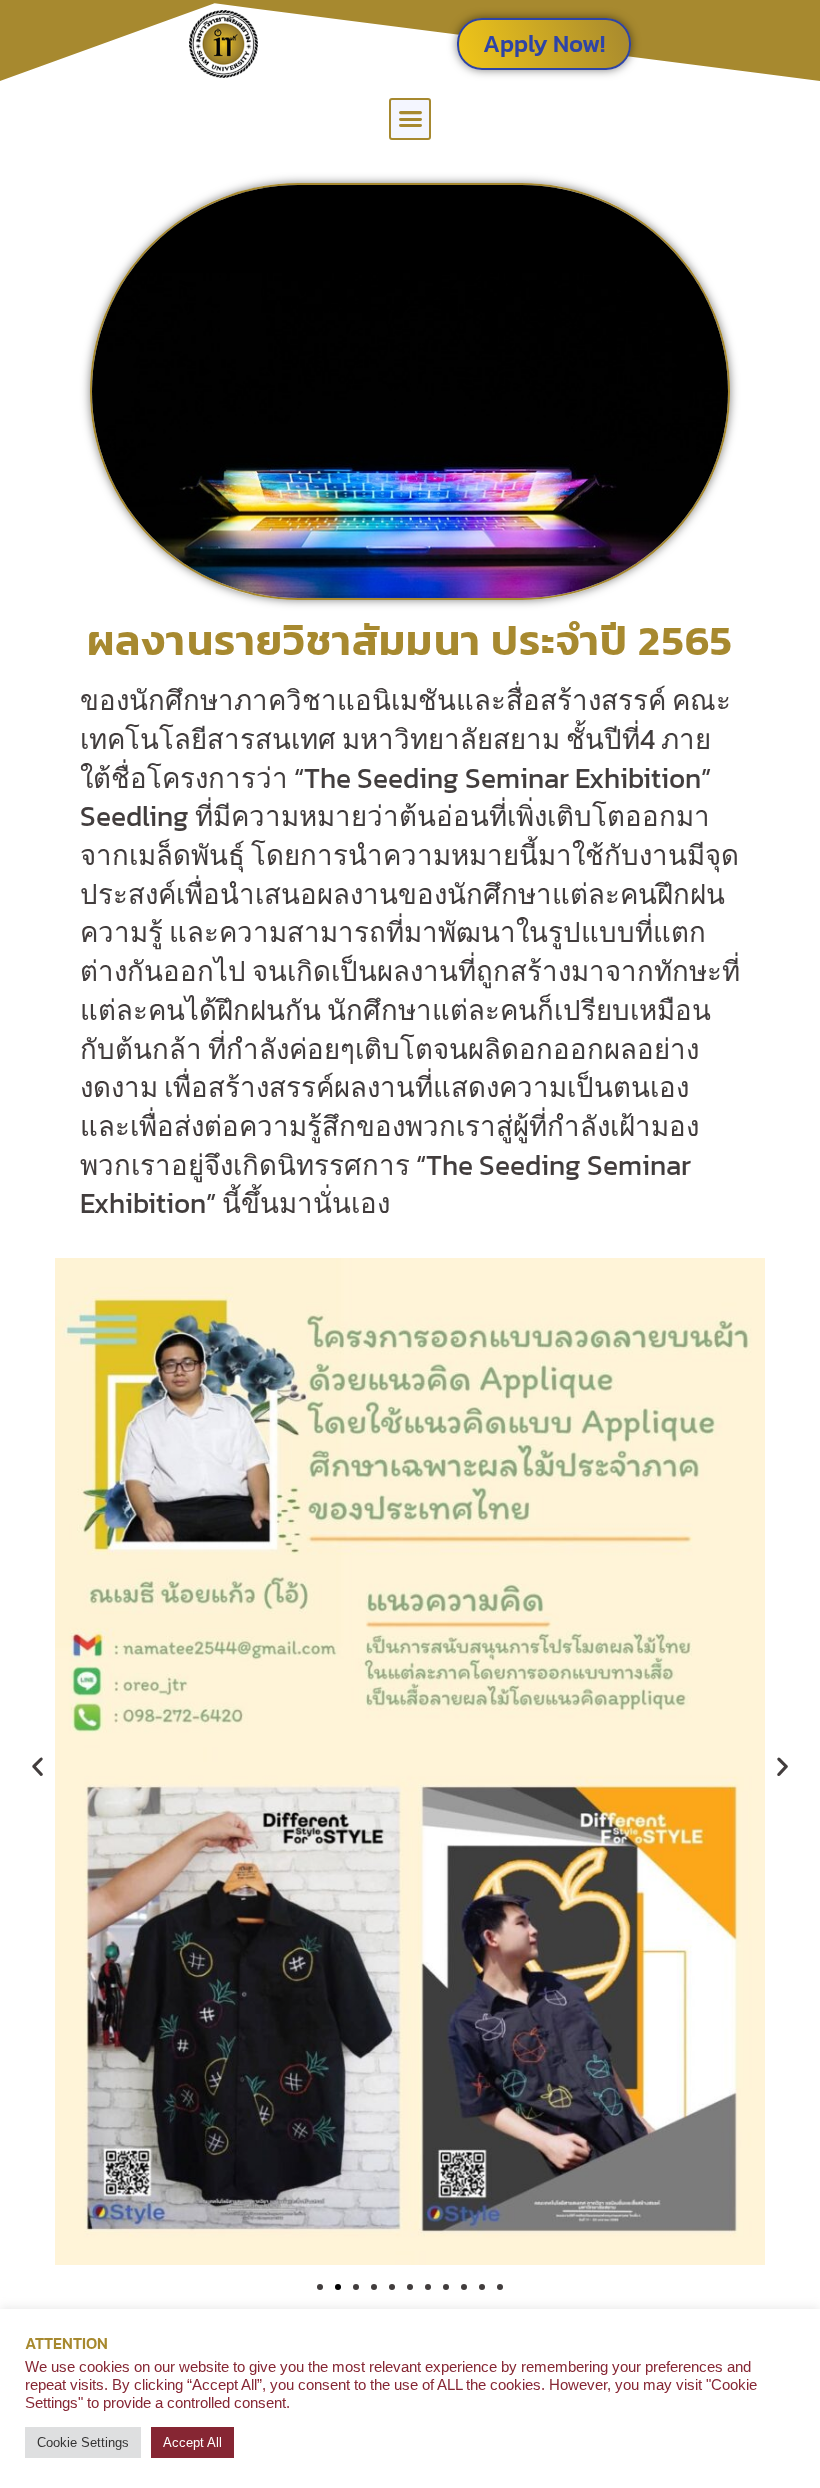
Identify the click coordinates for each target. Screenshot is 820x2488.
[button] (410, 119)
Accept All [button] (192, 2442)
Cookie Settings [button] (83, 2442)
